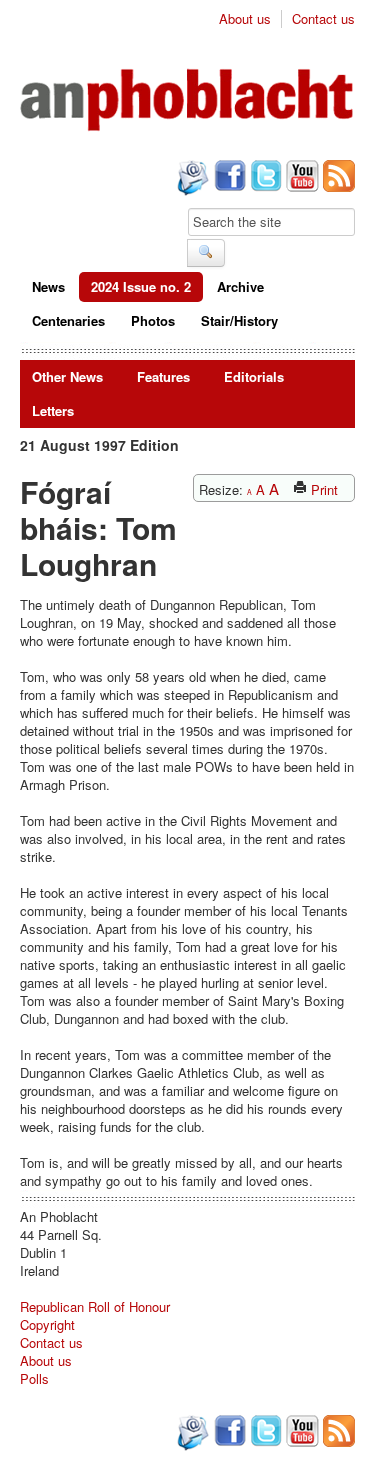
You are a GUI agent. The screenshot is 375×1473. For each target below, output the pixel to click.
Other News (67, 376)
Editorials (254, 376)
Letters (53, 410)
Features (163, 376)
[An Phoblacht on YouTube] (300, 178)
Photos (153, 320)
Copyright (47, 1324)
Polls (34, 1378)
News (48, 286)
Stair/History (239, 320)
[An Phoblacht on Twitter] (264, 178)
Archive (240, 286)
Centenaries (68, 320)
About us (245, 19)
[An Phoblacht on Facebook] (228, 178)
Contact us (323, 19)
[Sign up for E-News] (191, 180)
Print (322, 489)
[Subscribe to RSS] (337, 178)
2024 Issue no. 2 (141, 286)
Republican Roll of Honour (95, 1306)
